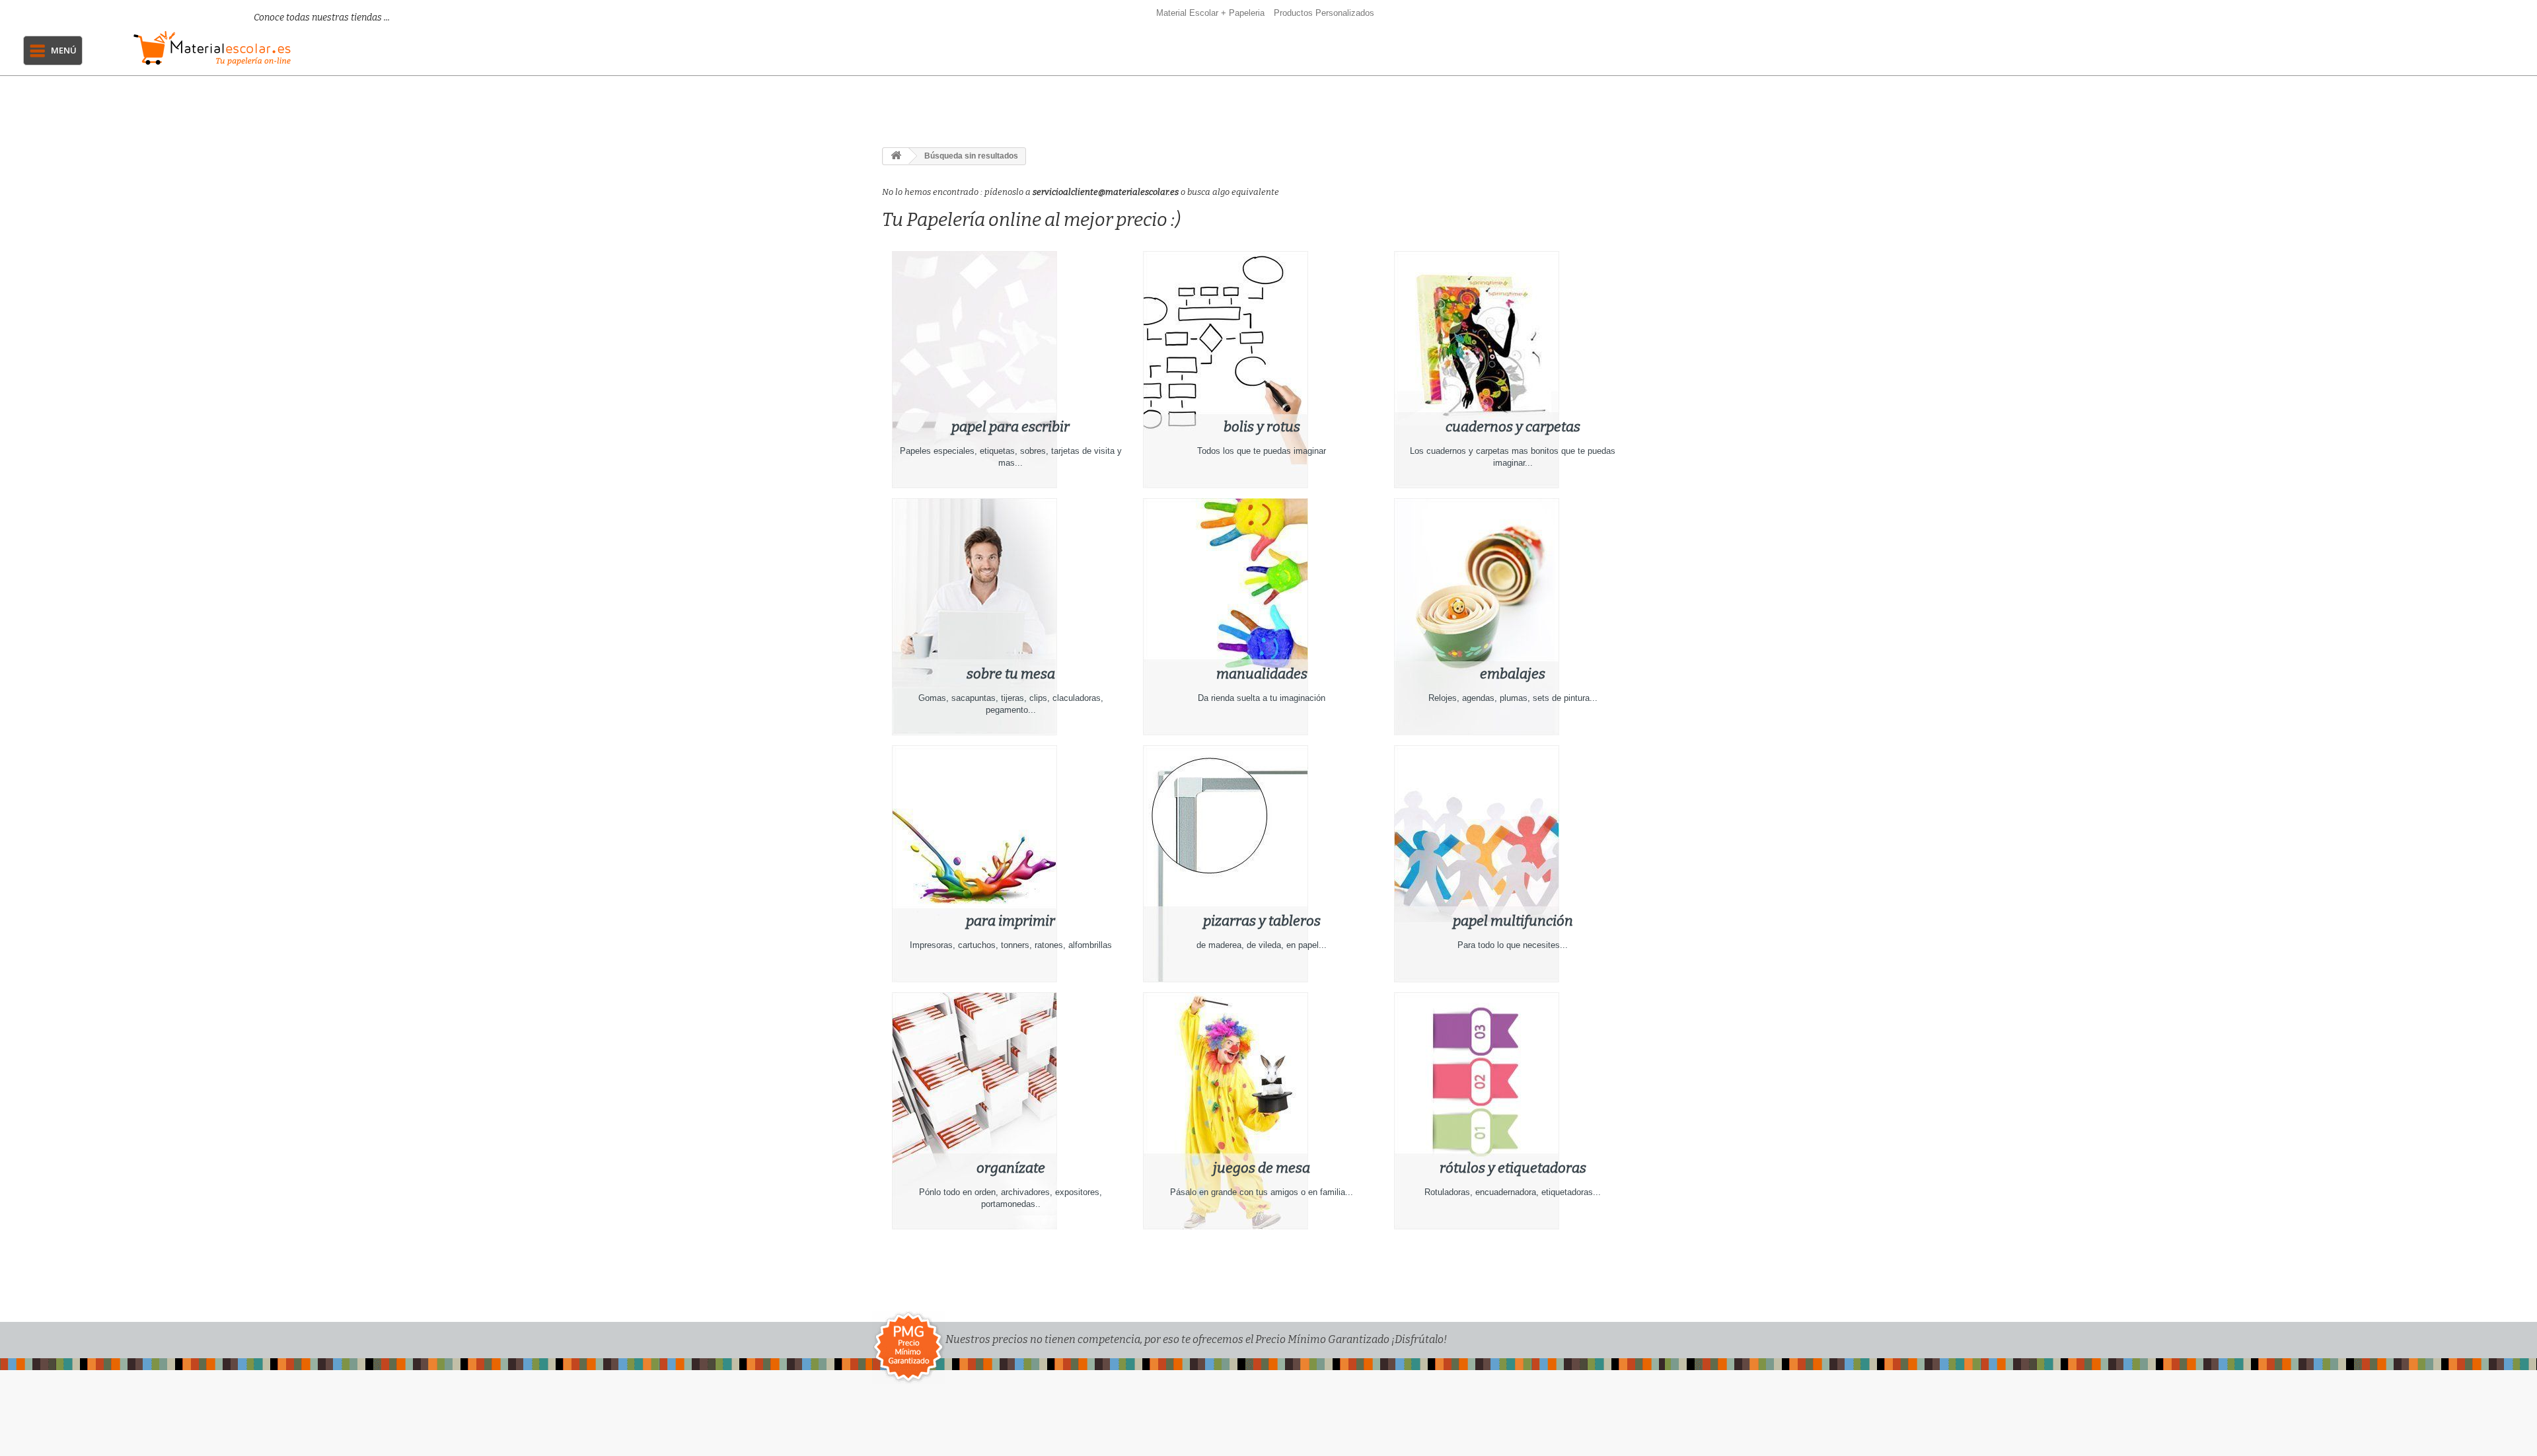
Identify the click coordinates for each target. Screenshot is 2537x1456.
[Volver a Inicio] (896, 156)
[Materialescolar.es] (295, 48)
